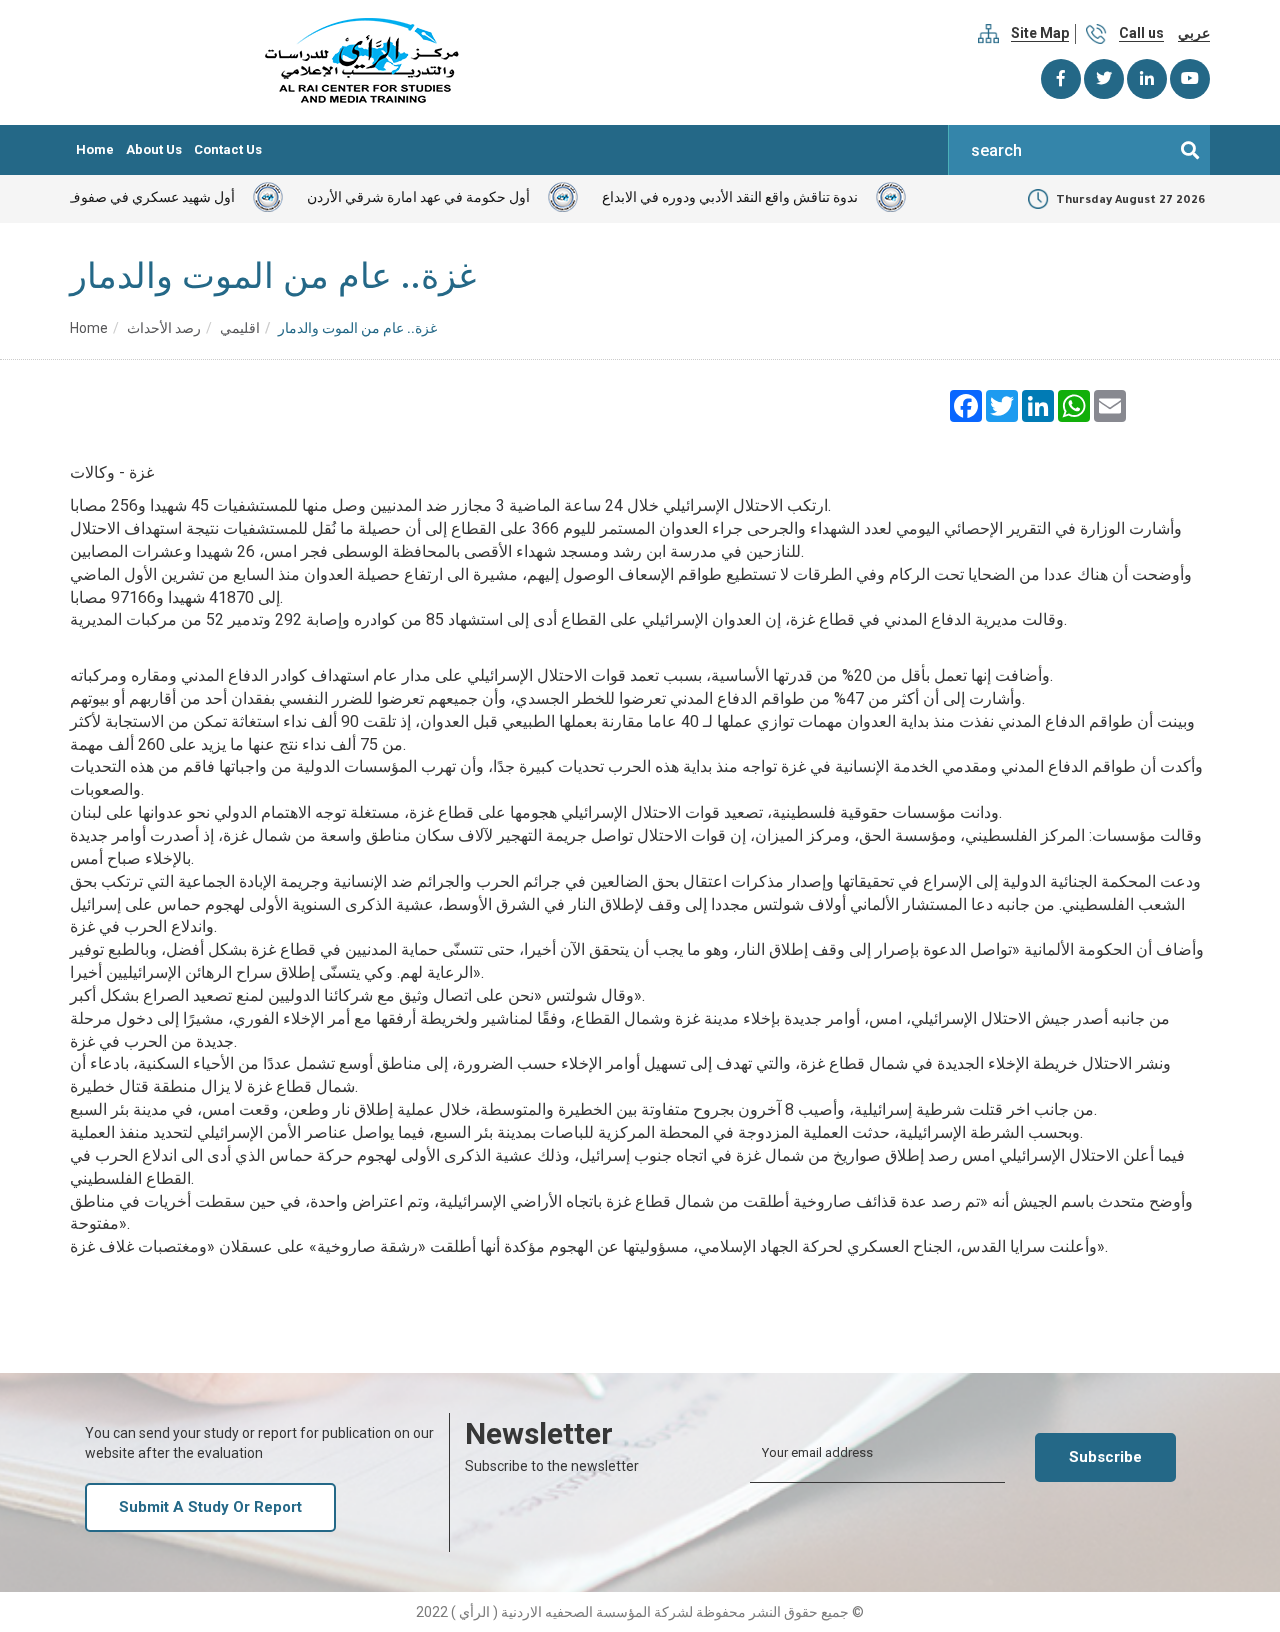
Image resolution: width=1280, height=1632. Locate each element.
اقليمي (240, 328)
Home (95, 149)
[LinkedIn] (1147, 79)
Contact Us (228, 149)
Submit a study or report (210, 1507)
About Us (154, 149)
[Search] (1190, 150)
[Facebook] (1061, 79)
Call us (1141, 33)
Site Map (1040, 33)
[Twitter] (1104, 79)
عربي (1194, 33)
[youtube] (1190, 79)
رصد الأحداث (164, 328)
